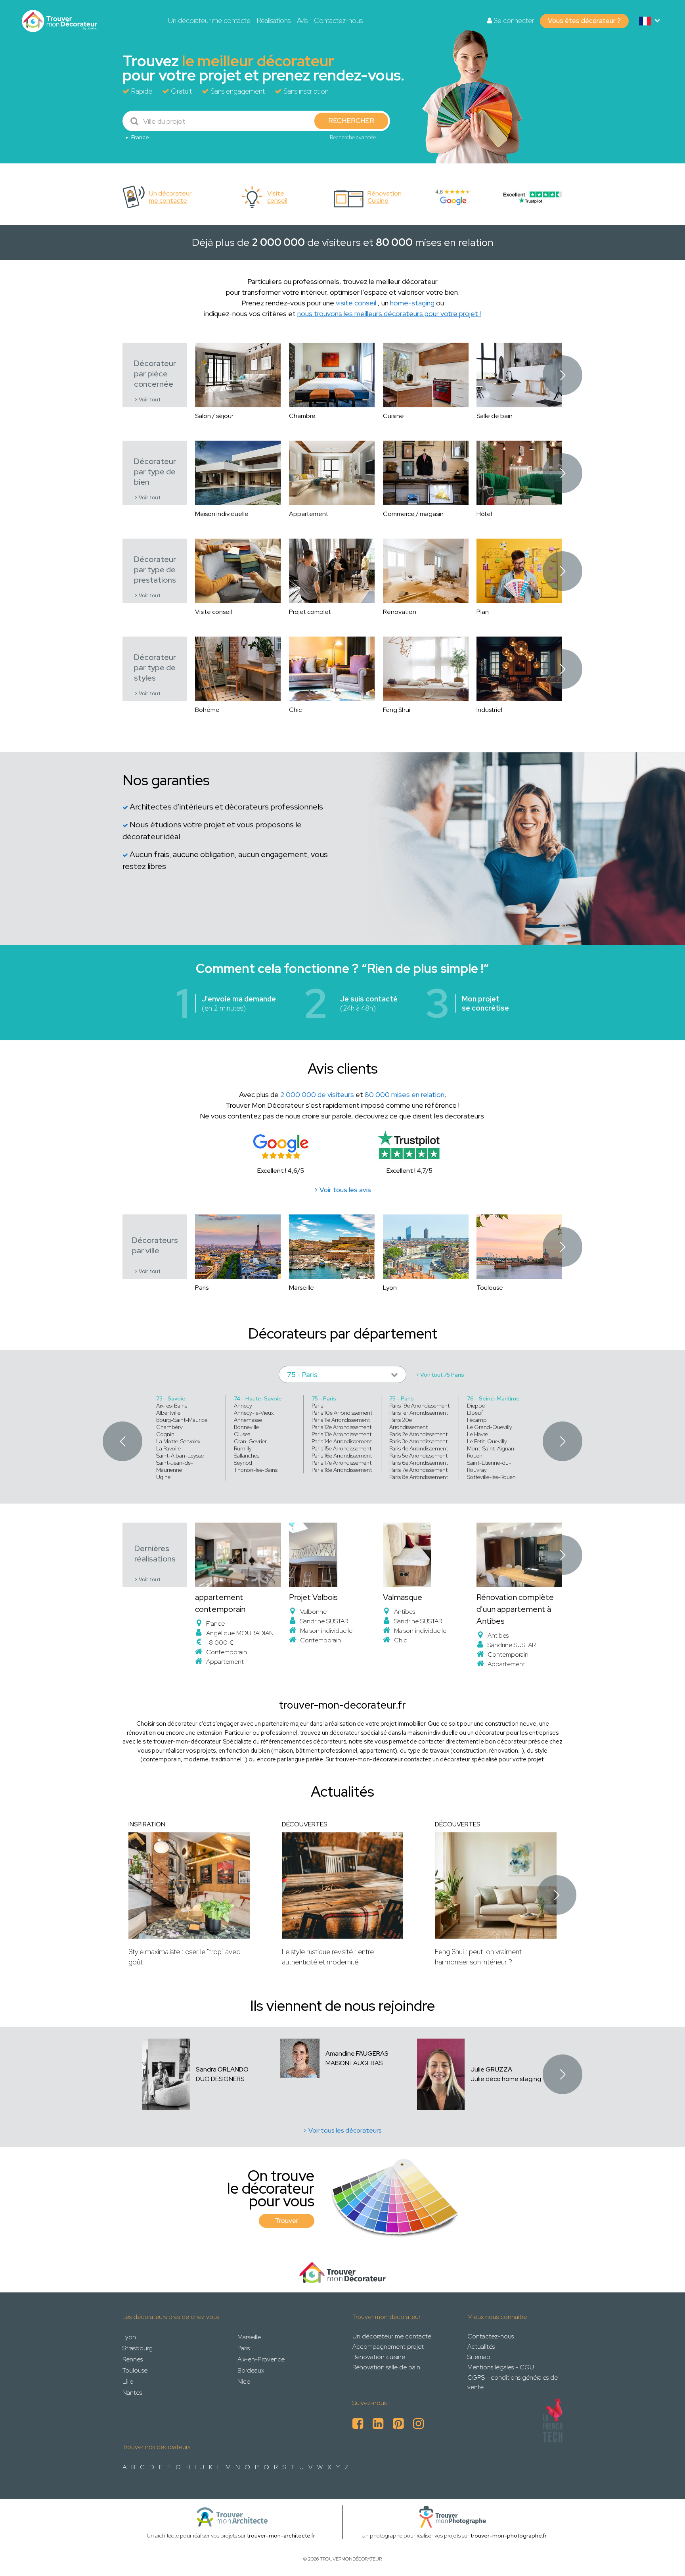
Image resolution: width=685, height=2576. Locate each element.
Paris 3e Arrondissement (418, 1441)
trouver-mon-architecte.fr (281, 2536)
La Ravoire (168, 1448)
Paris (317, 1406)
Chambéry (169, 1427)
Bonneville (246, 1427)
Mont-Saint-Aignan (491, 1448)
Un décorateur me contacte (209, 21)
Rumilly (243, 1448)
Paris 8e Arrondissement (419, 1477)
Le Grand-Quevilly (490, 1427)
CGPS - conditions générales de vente (513, 2382)
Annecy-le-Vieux (254, 1413)
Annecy (243, 1406)
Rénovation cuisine (379, 2357)
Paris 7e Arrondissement (418, 1470)
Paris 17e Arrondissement (342, 1463)
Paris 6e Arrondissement (419, 1463)
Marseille (249, 2337)
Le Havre (477, 1434)
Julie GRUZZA (491, 2069)
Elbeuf (475, 1413)
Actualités (481, 2347)
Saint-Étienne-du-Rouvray (489, 1466)
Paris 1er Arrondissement (419, 1413)
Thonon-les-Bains (256, 1470)
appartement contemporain (220, 1603)
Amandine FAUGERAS (357, 2053)
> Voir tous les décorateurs (342, 2130)
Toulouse (135, 2370)
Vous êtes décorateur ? (584, 21)
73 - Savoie (171, 1398)
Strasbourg (138, 2348)
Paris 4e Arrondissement (419, 1448)
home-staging (412, 303)
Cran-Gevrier (250, 1441)
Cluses (242, 1434)
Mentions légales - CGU (501, 2367)
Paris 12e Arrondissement (342, 1427)
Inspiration (147, 1824)
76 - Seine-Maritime (493, 1398)
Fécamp (477, 1420)
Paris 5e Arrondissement (418, 1456)
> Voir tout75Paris (440, 1375)
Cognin (165, 1434)
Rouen (475, 1456)
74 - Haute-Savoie (258, 1398)
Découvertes (304, 1824)
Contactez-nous (338, 21)
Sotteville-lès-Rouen (491, 1477)
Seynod (243, 1463)
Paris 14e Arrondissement (342, 1441)
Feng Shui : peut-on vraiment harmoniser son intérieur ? (478, 1957)
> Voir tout (147, 400)
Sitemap (479, 2357)
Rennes (133, 2359)
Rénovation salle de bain (386, 2367)
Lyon (129, 2337)
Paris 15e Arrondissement (342, 1448)
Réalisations (274, 21)
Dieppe (476, 1406)
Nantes (132, 2393)
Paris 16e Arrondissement (342, 1456)
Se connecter (513, 21)
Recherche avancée (353, 137)
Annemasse (248, 1420)
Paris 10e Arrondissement (342, 1413)
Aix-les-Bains (172, 1406)
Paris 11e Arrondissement (341, 1420)
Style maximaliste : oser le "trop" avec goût (184, 1957)
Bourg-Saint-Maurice (182, 1420)
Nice (244, 2381)
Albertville (168, 1413)
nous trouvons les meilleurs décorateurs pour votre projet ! (389, 314)
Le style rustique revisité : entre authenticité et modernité (328, 1957)
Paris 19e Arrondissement (419, 1406)
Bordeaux (251, 2370)
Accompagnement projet (388, 2347)
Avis (302, 21)
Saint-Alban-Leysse (180, 1456)
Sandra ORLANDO (222, 2069)
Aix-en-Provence (261, 2359)
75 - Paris (324, 1398)
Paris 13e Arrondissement (342, 1434)
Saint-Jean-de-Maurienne (175, 1466)
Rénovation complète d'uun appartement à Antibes (515, 1609)
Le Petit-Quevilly (487, 1441)
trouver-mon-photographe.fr (509, 2536)
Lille (128, 2381)
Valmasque (403, 1597)
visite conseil (356, 303)
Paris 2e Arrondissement (418, 1434)
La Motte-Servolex (178, 1441)
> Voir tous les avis (342, 1190)
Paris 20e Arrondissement (409, 1423)
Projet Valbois (313, 1597)
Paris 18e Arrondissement (342, 1470)
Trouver (287, 2221)
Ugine (163, 1477)
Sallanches (247, 1456)
